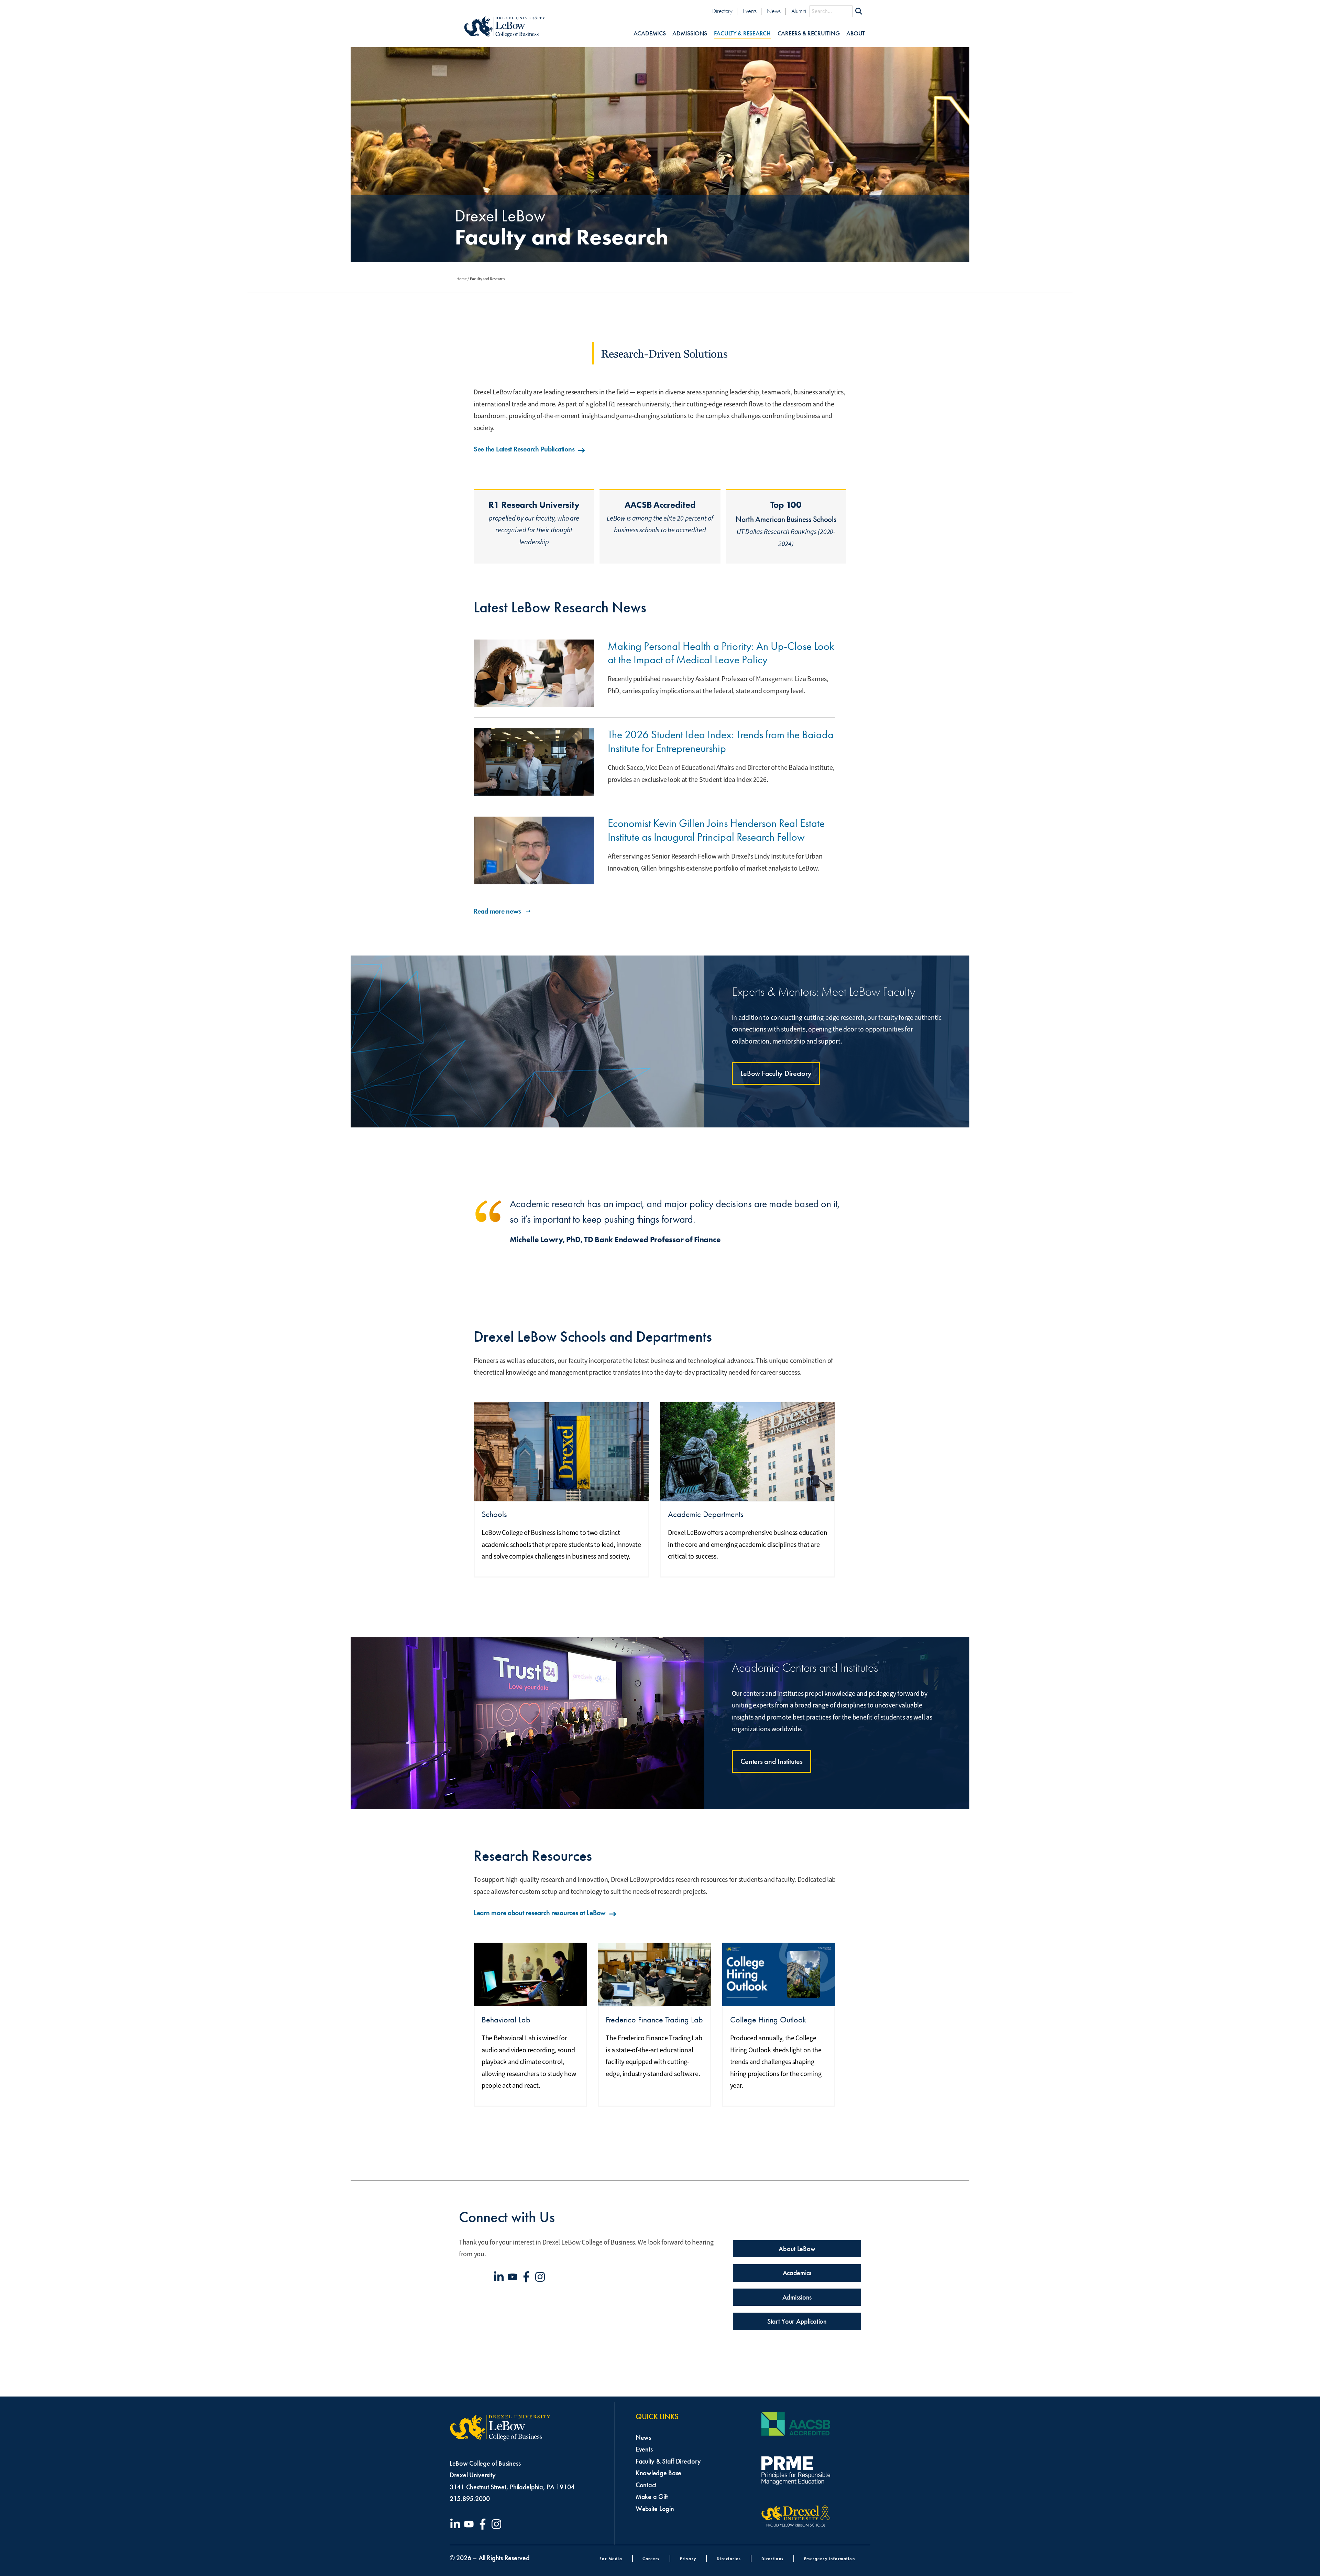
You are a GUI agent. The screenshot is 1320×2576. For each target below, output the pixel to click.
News (774, 11)
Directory (722, 11)
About (856, 34)
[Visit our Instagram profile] (541, 2277)
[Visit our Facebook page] (528, 2277)
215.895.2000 (470, 2499)
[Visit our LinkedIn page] (500, 2277)
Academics (650, 34)
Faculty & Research (742, 34)
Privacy (688, 2559)
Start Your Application (797, 2321)
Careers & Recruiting (809, 34)
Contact (646, 2485)
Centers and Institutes (772, 1761)
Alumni (799, 11)
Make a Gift (652, 2497)
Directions (773, 2559)
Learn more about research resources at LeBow (540, 1913)
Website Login (655, 2509)
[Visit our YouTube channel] (514, 2277)
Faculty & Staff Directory (668, 2461)
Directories (729, 2559)
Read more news (497, 911)
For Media (611, 2559)
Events (750, 11)
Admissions (690, 34)
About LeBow (797, 2249)
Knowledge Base (658, 2473)
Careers (651, 2559)
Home (462, 279)
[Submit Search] (859, 11)
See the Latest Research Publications (524, 449)
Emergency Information (830, 2559)
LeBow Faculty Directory (776, 1073)
